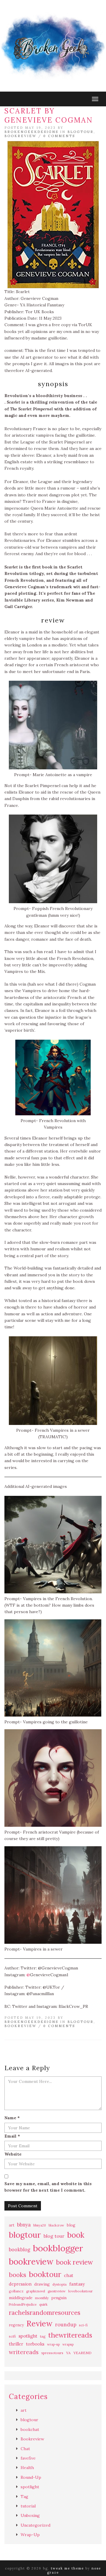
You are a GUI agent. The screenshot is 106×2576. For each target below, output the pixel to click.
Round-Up (31, 2477)
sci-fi (83, 2325)
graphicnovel (36, 2291)
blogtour (81, 132)
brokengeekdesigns (31, 132)
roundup (66, 2325)
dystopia (59, 2284)
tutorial (28, 2506)
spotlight (28, 2336)
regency (16, 2325)
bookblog (20, 2250)
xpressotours (52, 2353)
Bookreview (20, 136)
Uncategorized (35, 2525)
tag (43, 2336)
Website (13, 2154)
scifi (12, 2336)
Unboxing (30, 2515)
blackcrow (56, 2225)
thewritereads (70, 2335)
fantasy (77, 2284)
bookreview (31, 2262)
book (76, 2235)
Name (12, 2118)
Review (39, 2324)
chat (69, 2275)
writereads (24, 2352)
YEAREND (82, 2353)
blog (71, 2225)
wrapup (68, 2344)
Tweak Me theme (67, 2568)
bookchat (30, 2429)
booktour (45, 2274)
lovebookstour (81, 2291)
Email (12, 2136)
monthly (42, 2298)
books (18, 2275)
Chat (25, 2449)
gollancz (16, 2291)
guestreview (57, 2291)
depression (20, 2284)
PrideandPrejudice (23, 2304)
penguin (59, 2298)
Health (27, 2468)
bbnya (24, 2225)
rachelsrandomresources (45, 2313)
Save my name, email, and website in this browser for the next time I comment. (48, 2187)
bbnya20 (40, 2225)
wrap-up (53, 2344)
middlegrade (21, 2298)
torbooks (35, 2344)
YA (68, 2353)
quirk (43, 2304)
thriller (16, 2344)
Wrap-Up (30, 2535)
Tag (24, 2497)
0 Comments (59, 136)
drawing (42, 2284)
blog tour (54, 2236)
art (12, 2225)
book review (74, 2262)
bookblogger (58, 2248)
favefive (28, 2458)
